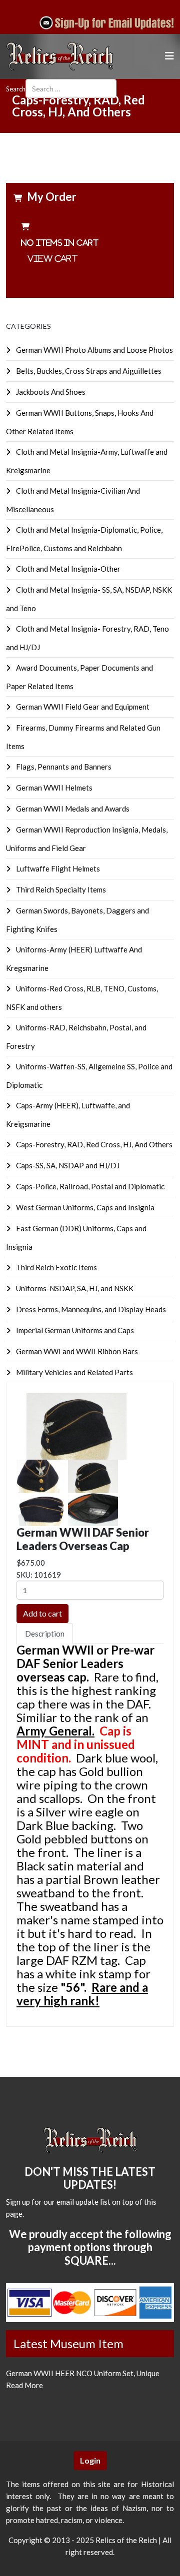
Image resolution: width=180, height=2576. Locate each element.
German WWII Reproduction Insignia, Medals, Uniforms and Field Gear (87, 839)
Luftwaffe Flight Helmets (57, 868)
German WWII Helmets (53, 788)
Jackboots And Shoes (50, 392)
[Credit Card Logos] (90, 2303)
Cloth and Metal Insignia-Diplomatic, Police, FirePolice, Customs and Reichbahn (84, 539)
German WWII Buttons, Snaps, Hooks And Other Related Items (80, 422)
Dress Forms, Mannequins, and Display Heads (90, 1309)
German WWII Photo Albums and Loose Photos (94, 350)
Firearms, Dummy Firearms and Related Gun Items (83, 737)
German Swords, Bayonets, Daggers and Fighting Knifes (77, 920)
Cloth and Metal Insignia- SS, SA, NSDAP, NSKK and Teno (89, 599)
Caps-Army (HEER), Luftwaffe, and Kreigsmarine (68, 1115)
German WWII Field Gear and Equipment (82, 707)
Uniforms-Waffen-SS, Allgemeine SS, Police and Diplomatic (89, 1076)
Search (16, 89)
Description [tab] (45, 1634)
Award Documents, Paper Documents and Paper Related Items (79, 677)
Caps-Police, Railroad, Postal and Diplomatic (89, 1186)
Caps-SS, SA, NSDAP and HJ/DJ (67, 1165)
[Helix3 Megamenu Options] (169, 56)
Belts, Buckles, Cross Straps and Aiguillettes (88, 371)
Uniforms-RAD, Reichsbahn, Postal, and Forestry (76, 1037)
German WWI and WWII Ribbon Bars (76, 1351)
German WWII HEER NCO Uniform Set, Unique (83, 2373)
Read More (24, 2385)
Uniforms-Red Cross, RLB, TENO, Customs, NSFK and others (82, 998)
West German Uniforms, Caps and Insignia (84, 1207)
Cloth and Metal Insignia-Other (67, 569)
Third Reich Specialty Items (60, 889)
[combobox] (71, 88)
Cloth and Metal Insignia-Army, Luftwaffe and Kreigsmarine (87, 461)
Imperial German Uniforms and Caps (74, 1330)
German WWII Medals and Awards (72, 809)
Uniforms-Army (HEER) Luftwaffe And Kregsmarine (74, 959)
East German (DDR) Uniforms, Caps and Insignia (76, 1238)
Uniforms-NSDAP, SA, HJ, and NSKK (74, 1288)
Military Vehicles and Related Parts (74, 1372)
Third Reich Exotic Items (56, 1267)
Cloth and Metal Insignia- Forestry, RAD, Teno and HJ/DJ (87, 638)
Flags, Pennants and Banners (63, 767)
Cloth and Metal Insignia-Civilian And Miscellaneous (73, 500)
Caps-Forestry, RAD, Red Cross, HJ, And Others (93, 1144)
